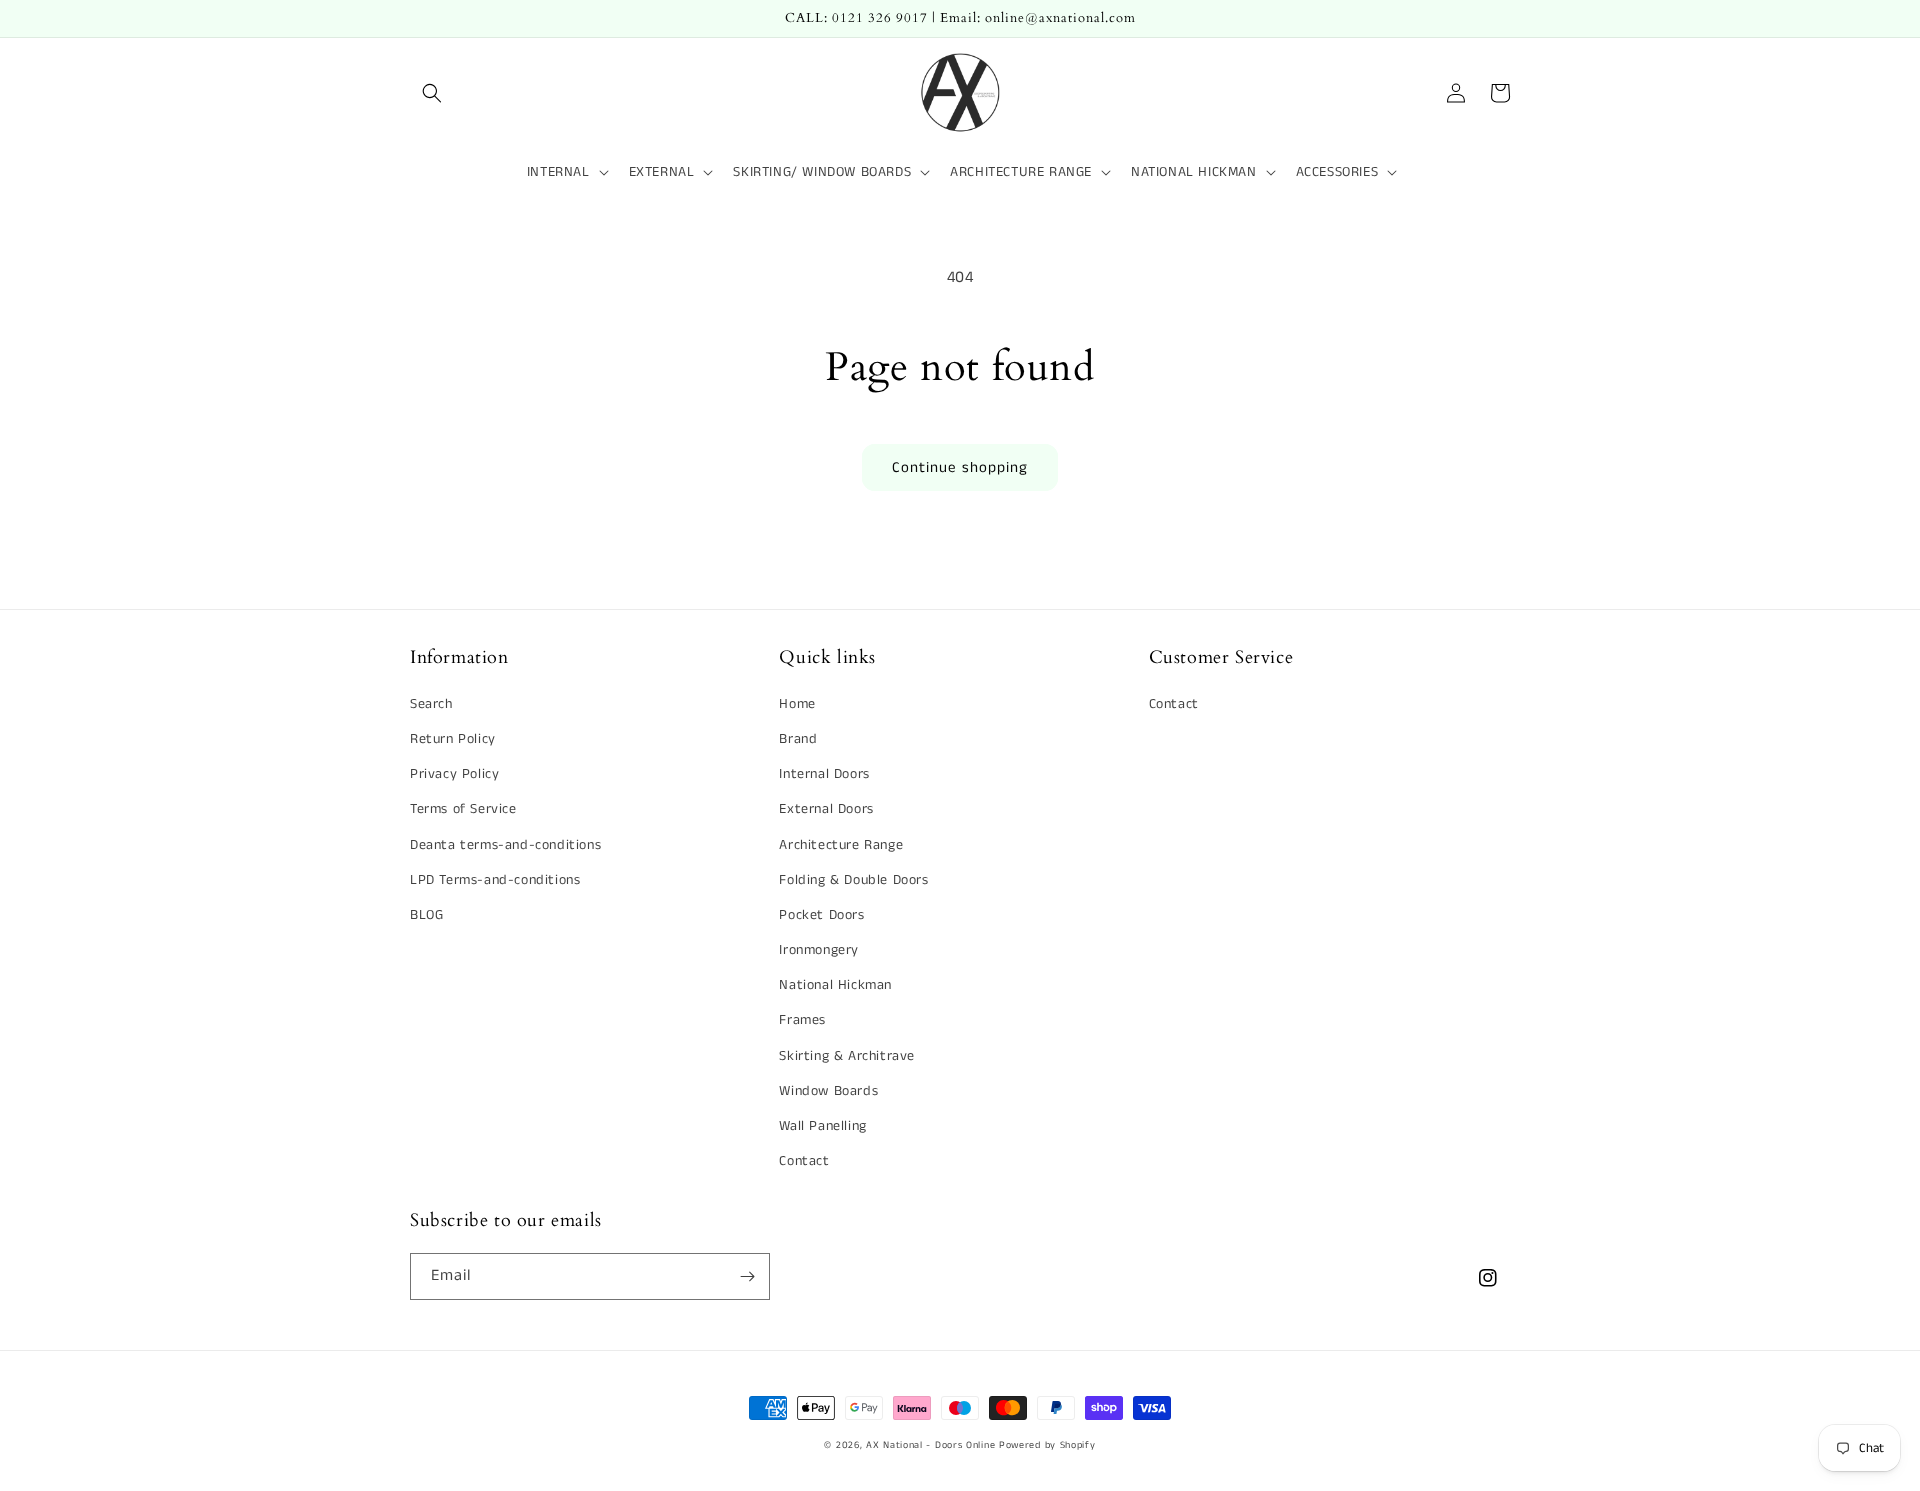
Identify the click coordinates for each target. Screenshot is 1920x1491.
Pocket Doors (821, 915)
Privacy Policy (454, 774)
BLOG (426, 915)
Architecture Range (841, 845)
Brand (798, 739)
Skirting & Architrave (847, 1056)
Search (431, 704)
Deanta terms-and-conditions (505, 845)
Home (797, 704)
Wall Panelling (822, 1126)
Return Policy (453, 739)
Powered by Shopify (1047, 1445)
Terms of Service (463, 809)
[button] (432, 93)
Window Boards (828, 1091)
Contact (804, 1161)
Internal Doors (824, 774)
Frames (802, 1020)
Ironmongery (819, 950)
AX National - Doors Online (930, 1445)
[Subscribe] (747, 1276)
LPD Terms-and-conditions (495, 880)
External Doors (826, 809)
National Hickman (835, 985)
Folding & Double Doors (853, 880)
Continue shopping (960, 467)
